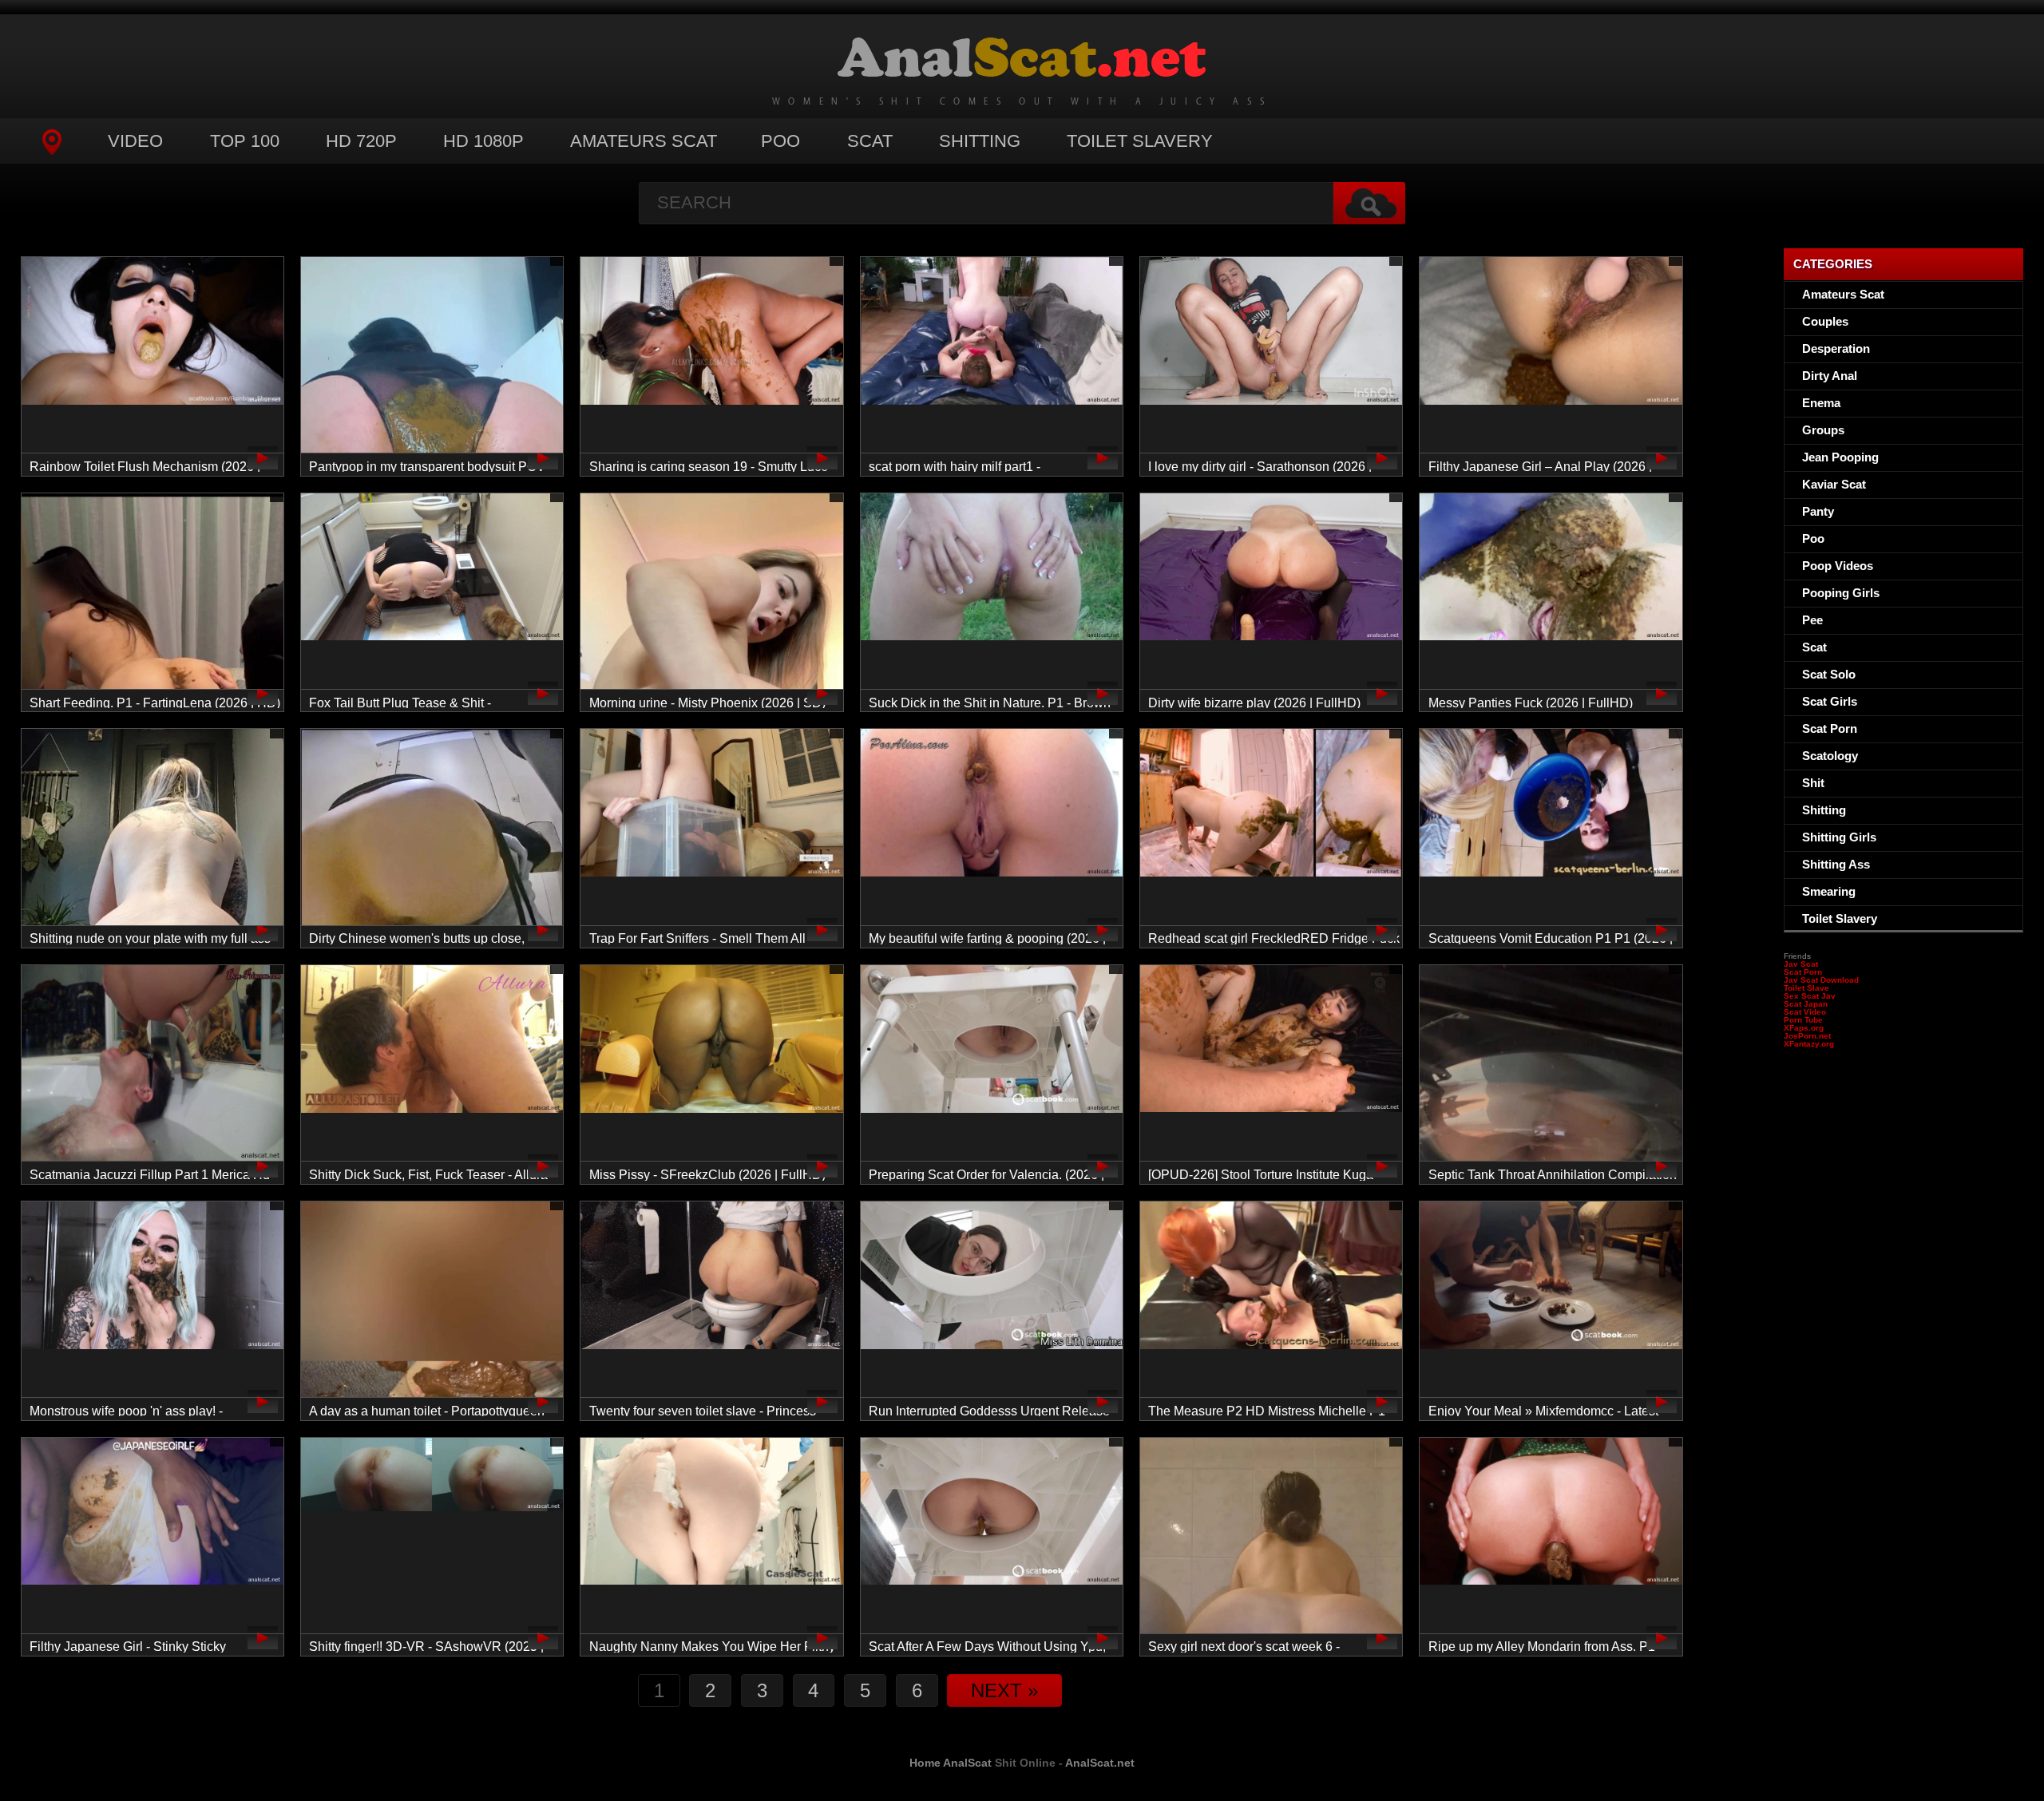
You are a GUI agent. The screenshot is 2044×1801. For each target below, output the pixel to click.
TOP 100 (245, 141)
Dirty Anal (1830, 376)
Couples (1825, 321)
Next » (1004, 1690)
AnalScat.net (1100, 1763)
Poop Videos (1838, 566)
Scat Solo (1829, 674)
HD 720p (361, 141)
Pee (1812, 620)
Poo (780, 141)
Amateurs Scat (644, 141)
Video (135, 141)
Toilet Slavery (1140, 141)
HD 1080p (483, 141)
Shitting (980, 141)
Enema (1821, 403)
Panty (1818, 511)
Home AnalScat (951, 1763)
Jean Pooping (1840, 457)
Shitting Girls (1839, 837)
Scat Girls (1830, 701)
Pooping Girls (1841, 593)
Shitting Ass (1836, 864)
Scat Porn (1830, 728)
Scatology (1830, 756)
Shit (1813, 783)
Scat (870, 141)
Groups (1823, 430)
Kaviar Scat (1834, 484)
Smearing (1829, 891)
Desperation (1836, 348)
